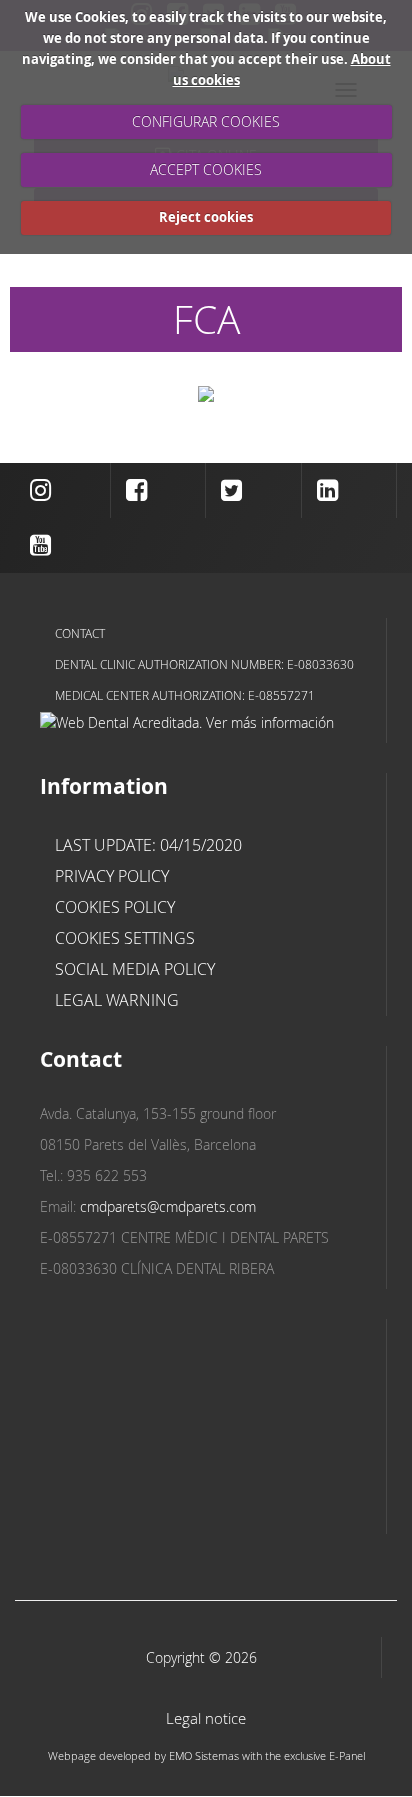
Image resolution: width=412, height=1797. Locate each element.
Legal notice (206, 1718)
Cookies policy (115, 907)
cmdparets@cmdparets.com (168, 1206)
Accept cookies (206, 169)
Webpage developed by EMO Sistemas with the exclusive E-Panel (206, 1755)
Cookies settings (125, 938)
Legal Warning (117, 1000)
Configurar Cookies (206, 121)
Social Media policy (135, 969)
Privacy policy (112, 876)
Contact (80, 633)
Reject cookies (206, 217)
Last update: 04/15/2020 (148, 845)
